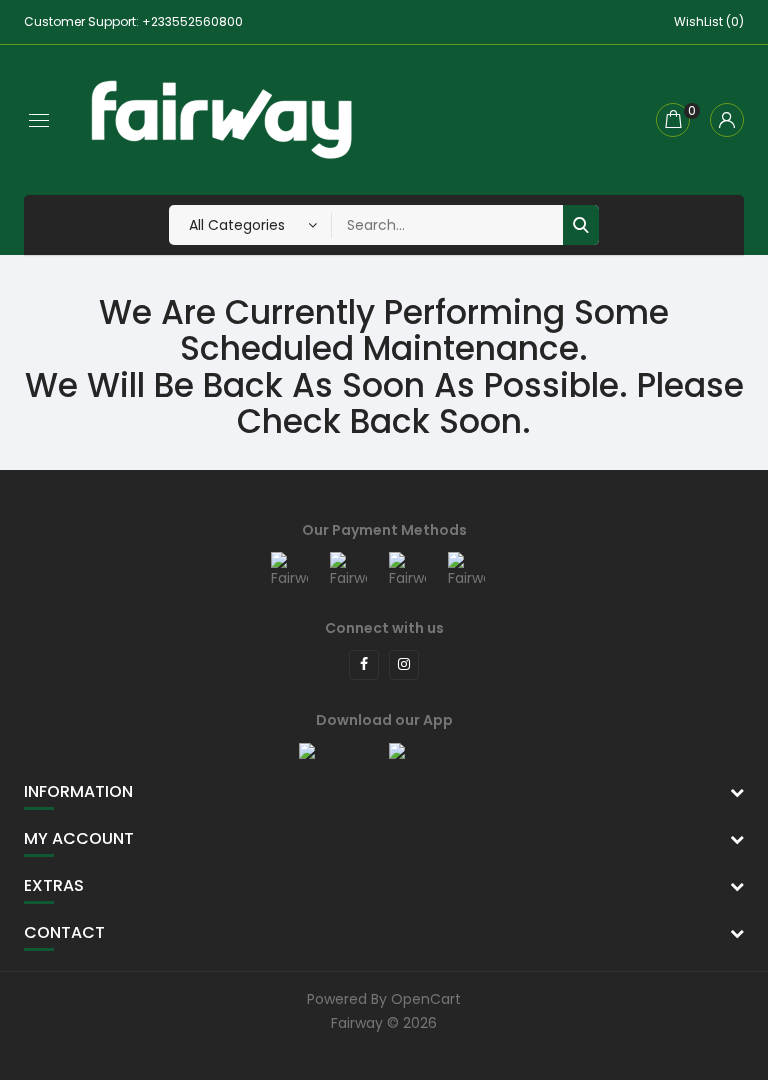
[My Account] (727, 120)
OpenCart (426, 999)
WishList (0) (709, 21)
